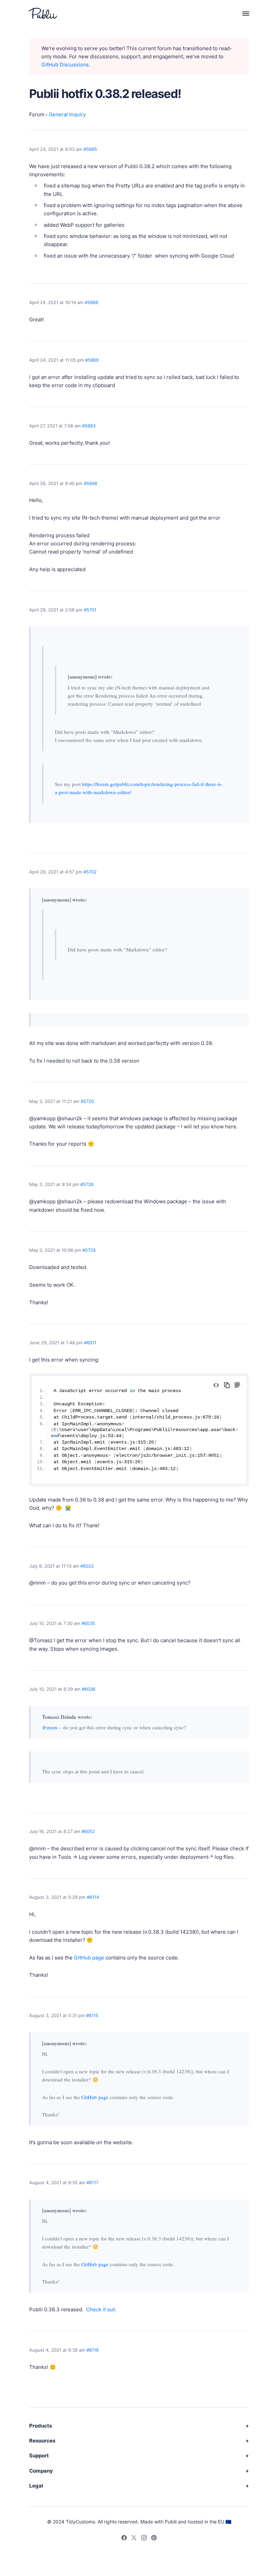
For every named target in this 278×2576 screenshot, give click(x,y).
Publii (171, 2522)
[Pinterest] (154, 2539)
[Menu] (242, 13)
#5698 (91, 483)
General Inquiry (67, 114)
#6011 (90, 1343)
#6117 (92, 2182)
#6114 (93, 1897)
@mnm (50, 1727)
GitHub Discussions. (66, 65)
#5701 (90, 610)
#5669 (92, 360)
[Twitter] (134, 2539)
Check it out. (101, 2309)
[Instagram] (144, 2539)
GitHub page (89, 1958)
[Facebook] (124, 2539)
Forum (37, 114)
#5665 (90, 149)
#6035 (88, 1623)
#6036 (88, 1689)
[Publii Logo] (43, 13)
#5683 (89, 426)
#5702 (90, 872)
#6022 (87, 1566)
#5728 (89, 1250)
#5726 (87, 1184)
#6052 (88, 1831)
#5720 (87, 1101)
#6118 (93, 2350)
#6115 (92, 2015)
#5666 (92, 302)
